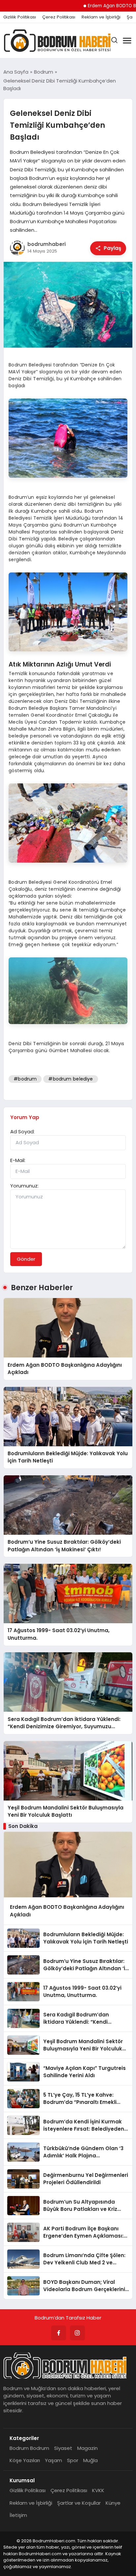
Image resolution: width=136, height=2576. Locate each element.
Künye (113, 2503)
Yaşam (53, 2460)
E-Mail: (18, 1160)
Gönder (26, 1259)
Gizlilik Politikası (20, 17)
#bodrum (25, 1079)
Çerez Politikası (59, 17)
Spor (73, 2460)
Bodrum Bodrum (29, 2448)
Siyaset (63, 2448)
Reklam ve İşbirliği (101, 17)
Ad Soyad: (22, 1132)
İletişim (18, 2515)
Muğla (90, 2460)
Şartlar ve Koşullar (79, 2503)
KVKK (98, 2490)
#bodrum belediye (70, 1079)
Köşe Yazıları (25, 2460)
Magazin (87, 2448)
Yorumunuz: (24, 1186)
